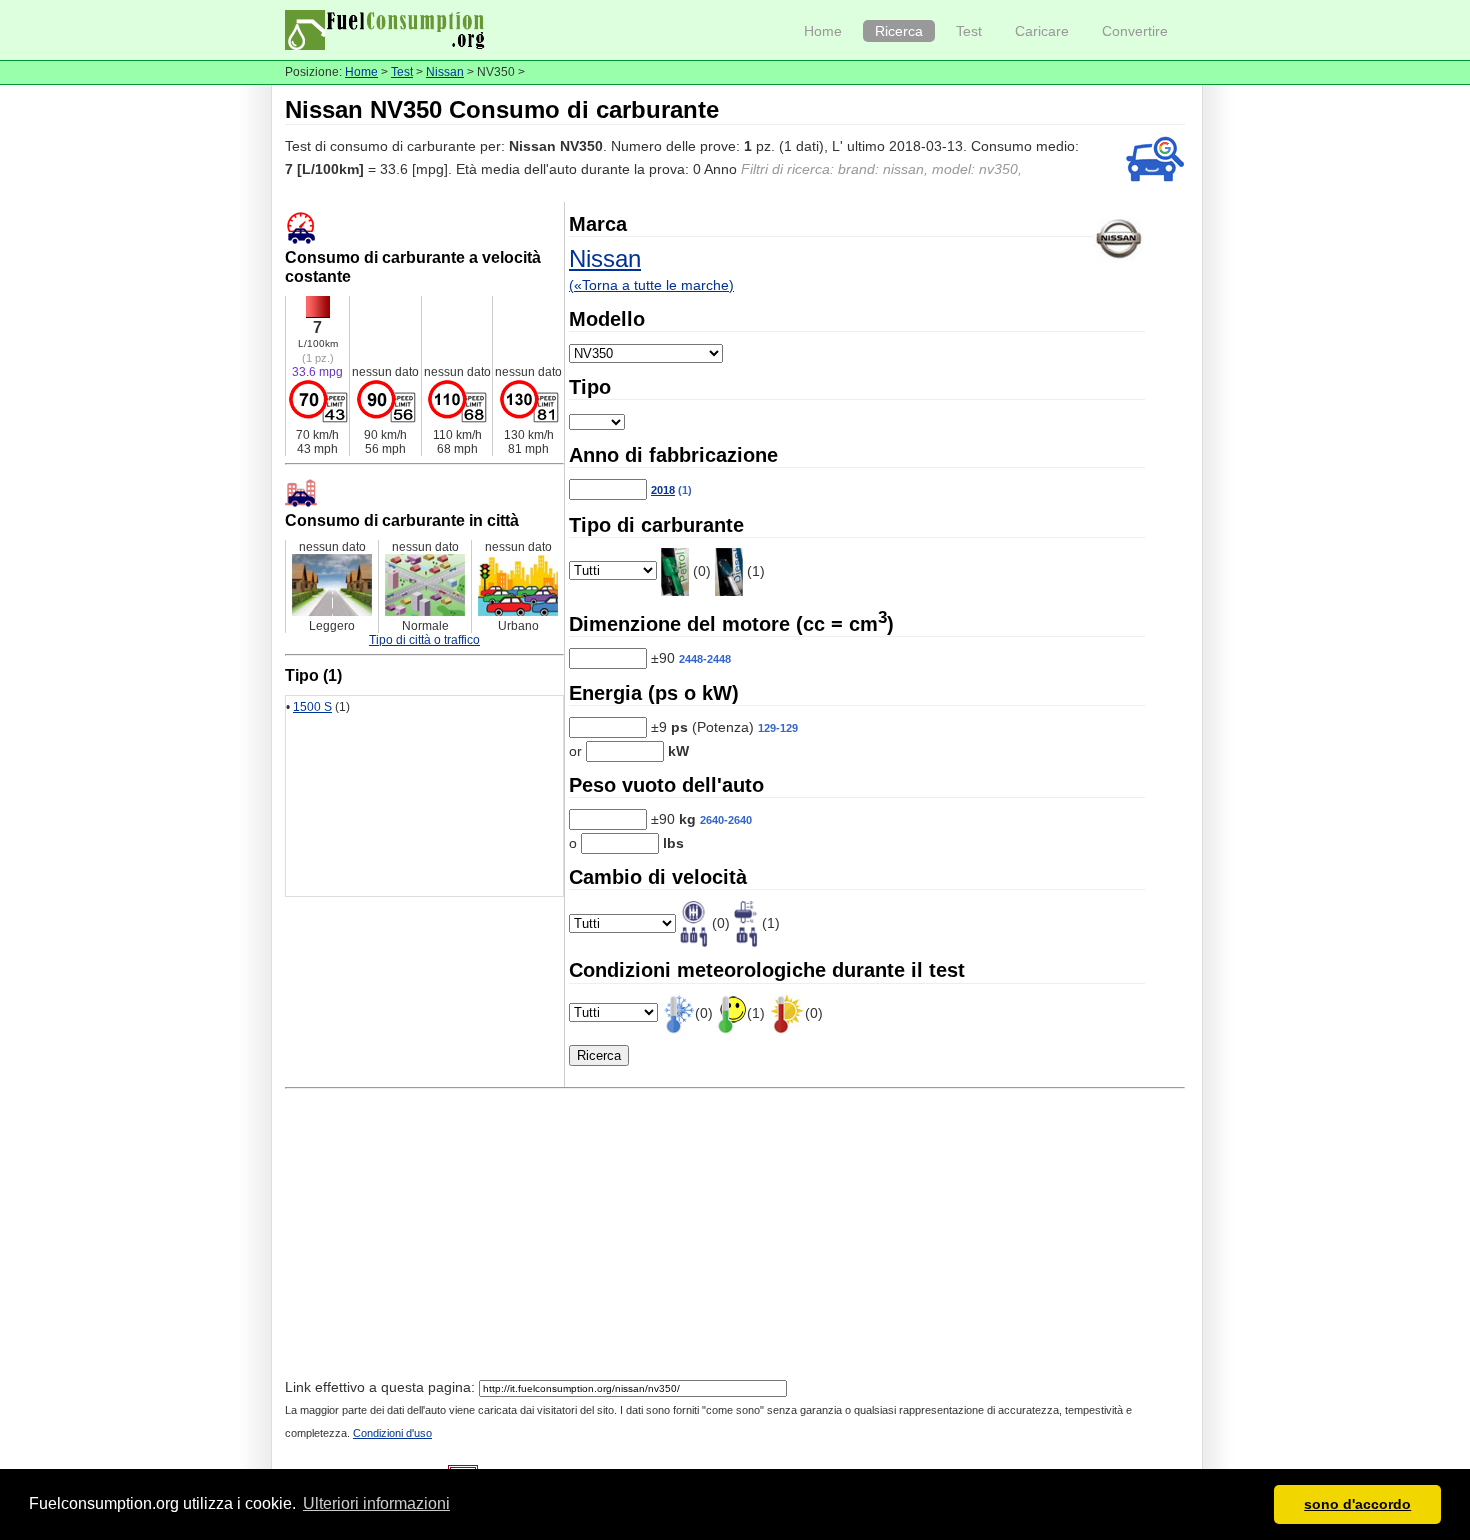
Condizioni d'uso (392, 1433)
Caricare (1042, 31)
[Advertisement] (735, 1236)
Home (823, 31)
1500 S (312, 707)
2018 (663, 490)
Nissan (445, 72)
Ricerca (899, 31)
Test (969, 31)
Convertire (1135, 31)
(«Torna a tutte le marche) (651, 285)
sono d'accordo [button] (1357, 1504)
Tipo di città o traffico (424, 640)
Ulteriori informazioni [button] (376, 1503)
